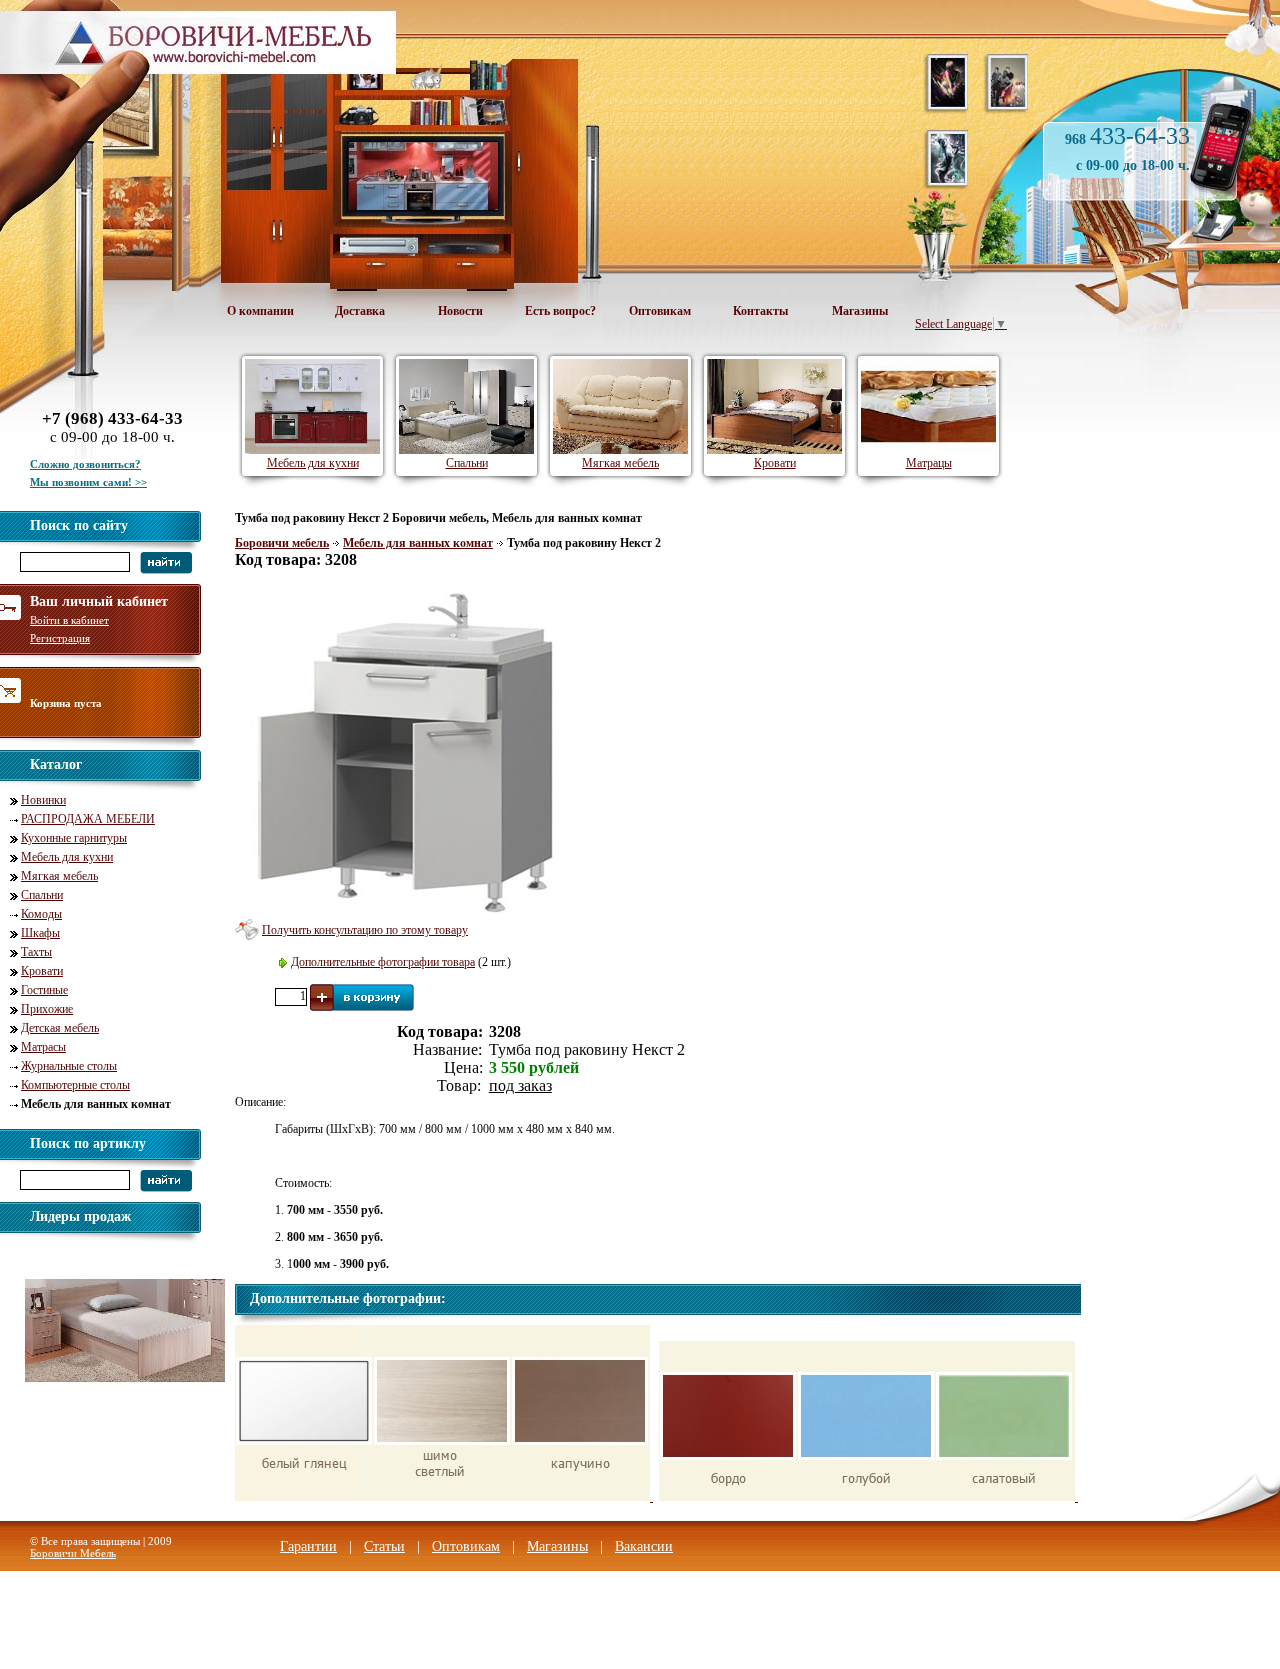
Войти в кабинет (69, 620)
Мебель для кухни (67, 857)
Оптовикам (660, 311)
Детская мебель (60, 1028)
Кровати (42, 971)
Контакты (760, 311)
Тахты (36, 952)
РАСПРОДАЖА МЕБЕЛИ (88, 819)
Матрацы (929, 463)
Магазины (860, 311)
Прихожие (47, 1009)
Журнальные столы (69, 1066)
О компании (260, 311)
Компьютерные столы (75, 1085)
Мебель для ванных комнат (418, 543)
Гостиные (44, 990)
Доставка (360, 311)
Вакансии (644, 1546)
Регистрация (60, 638)
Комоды (41, 914)
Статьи (384, 1546)
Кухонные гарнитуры (74, 838)
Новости (460, 311)
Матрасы (43, 1047)
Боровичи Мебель (73, 1553)
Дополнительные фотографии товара (383, 962)
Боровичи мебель (282, 543)
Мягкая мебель (59, 876)
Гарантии (308, 1546)
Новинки (43, 800)
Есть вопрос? (560, 311)
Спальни (42, 895)
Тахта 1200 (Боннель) (118, 1412)
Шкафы (40, 933)
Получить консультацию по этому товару (365, 930)
